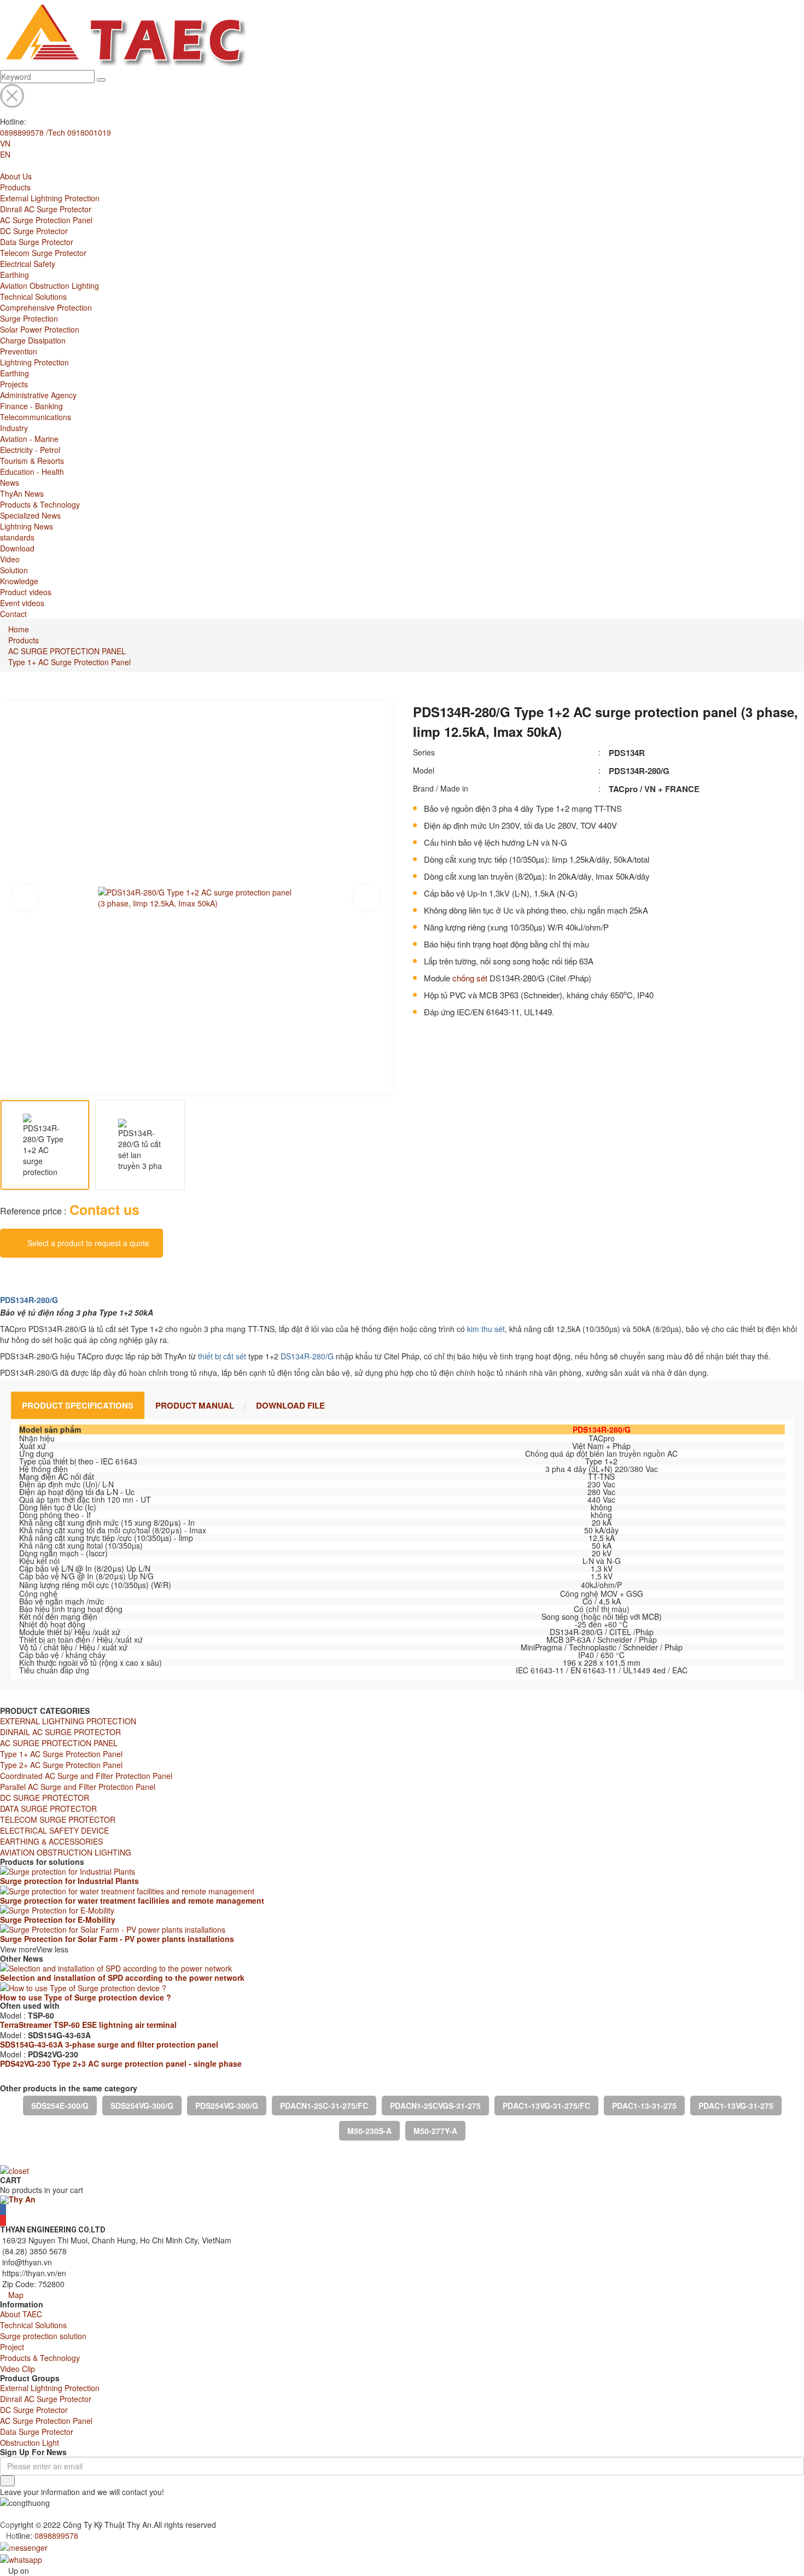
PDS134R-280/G (29, 1300)
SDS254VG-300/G (142, 2106)
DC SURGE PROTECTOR (45, 1798)
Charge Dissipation (33, 340)
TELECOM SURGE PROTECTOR (58, 1819)
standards (17, 537)
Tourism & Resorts (32, 461)
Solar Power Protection (40, 329)
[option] (196, 897)
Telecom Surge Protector (43, 253)
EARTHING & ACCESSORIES (51, 1841)
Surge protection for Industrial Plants (69, 1881)
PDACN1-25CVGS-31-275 (435, 2106)
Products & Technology (40, 504)
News (10, 482)
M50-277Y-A (435, 2131)
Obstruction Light (30, 2443)
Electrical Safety (28, 264)
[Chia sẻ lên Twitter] (32, 1274)
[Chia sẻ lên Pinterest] (49, 1274)
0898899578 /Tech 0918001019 (56, 132)
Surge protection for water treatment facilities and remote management (132, 1900)
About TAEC (21, 2314)
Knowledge (19, 581)
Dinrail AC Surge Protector (46, 209)
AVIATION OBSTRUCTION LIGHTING (66, 1852)
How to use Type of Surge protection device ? (86, 1997)
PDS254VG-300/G (227, 2106)
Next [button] (366, 898)
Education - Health (32, 472)
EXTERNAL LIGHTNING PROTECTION (68, 1721)
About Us (16, 176)
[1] (7, 2481)
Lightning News (27, 526)
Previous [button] (25, 898)
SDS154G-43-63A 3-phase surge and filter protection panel (109, 2044)
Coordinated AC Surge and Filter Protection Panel (86, 1776)
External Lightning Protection (50, 198)
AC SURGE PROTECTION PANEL (67, 651)
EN (5, 154)
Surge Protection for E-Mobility (58, 1920)
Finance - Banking (31, 406)
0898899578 (56, 2536)
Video (10, 559)
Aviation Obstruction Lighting (49, 286)
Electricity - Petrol (30, 450)
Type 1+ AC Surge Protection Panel (69, 662)
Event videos (22, 603)
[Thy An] (18, 2199)
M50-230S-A (369, 2131)
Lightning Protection (34, 362)
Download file (290, 1405)
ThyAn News (22, 493)
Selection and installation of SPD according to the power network (122, 1978)
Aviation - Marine (29, 439)
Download (17, 548)
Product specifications (78, 1405)
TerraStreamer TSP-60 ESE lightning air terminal (88, 2025)
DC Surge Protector (34, 231)
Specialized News (30, 515)
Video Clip (18, 2369)
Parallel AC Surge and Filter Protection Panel (78, 1787)
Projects (14, 384)
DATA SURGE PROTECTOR (48, 1809)
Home (19, 629)
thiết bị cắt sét (222, 1356)
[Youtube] (3, 2220)
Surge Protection (29, 318)
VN (5, 143)
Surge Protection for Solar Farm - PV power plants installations (117, 1939)
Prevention (19, 351)
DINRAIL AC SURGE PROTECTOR (60, 1732)
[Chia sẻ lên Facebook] (3, 1274)
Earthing (14, 275)
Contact (13, 614)
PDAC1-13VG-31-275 (736, 2106)
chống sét (470, 978)
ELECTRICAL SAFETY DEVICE (54, 1830)
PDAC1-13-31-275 (644, 2106)
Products (15, 187)
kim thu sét (486, 1329)
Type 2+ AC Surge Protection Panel (61, 1765)
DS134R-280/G (307, 1356)
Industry (14, 428)
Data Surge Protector (37, 242)
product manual (195, 1405)
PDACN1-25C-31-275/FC (324, 2106)
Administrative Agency (38, 395)
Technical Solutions (33, 296)
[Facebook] (3, 2209)
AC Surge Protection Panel (46, 220)
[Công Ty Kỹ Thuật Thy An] (124, 34)
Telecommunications (36, 417)
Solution (14, 570)
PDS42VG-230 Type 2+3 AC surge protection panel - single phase (121, 2063)
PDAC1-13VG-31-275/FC (546, 2106)
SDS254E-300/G (60, 2106)
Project (12, 2347)
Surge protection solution (43, 2336)
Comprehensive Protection (46, 307)
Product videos (26, 592)
